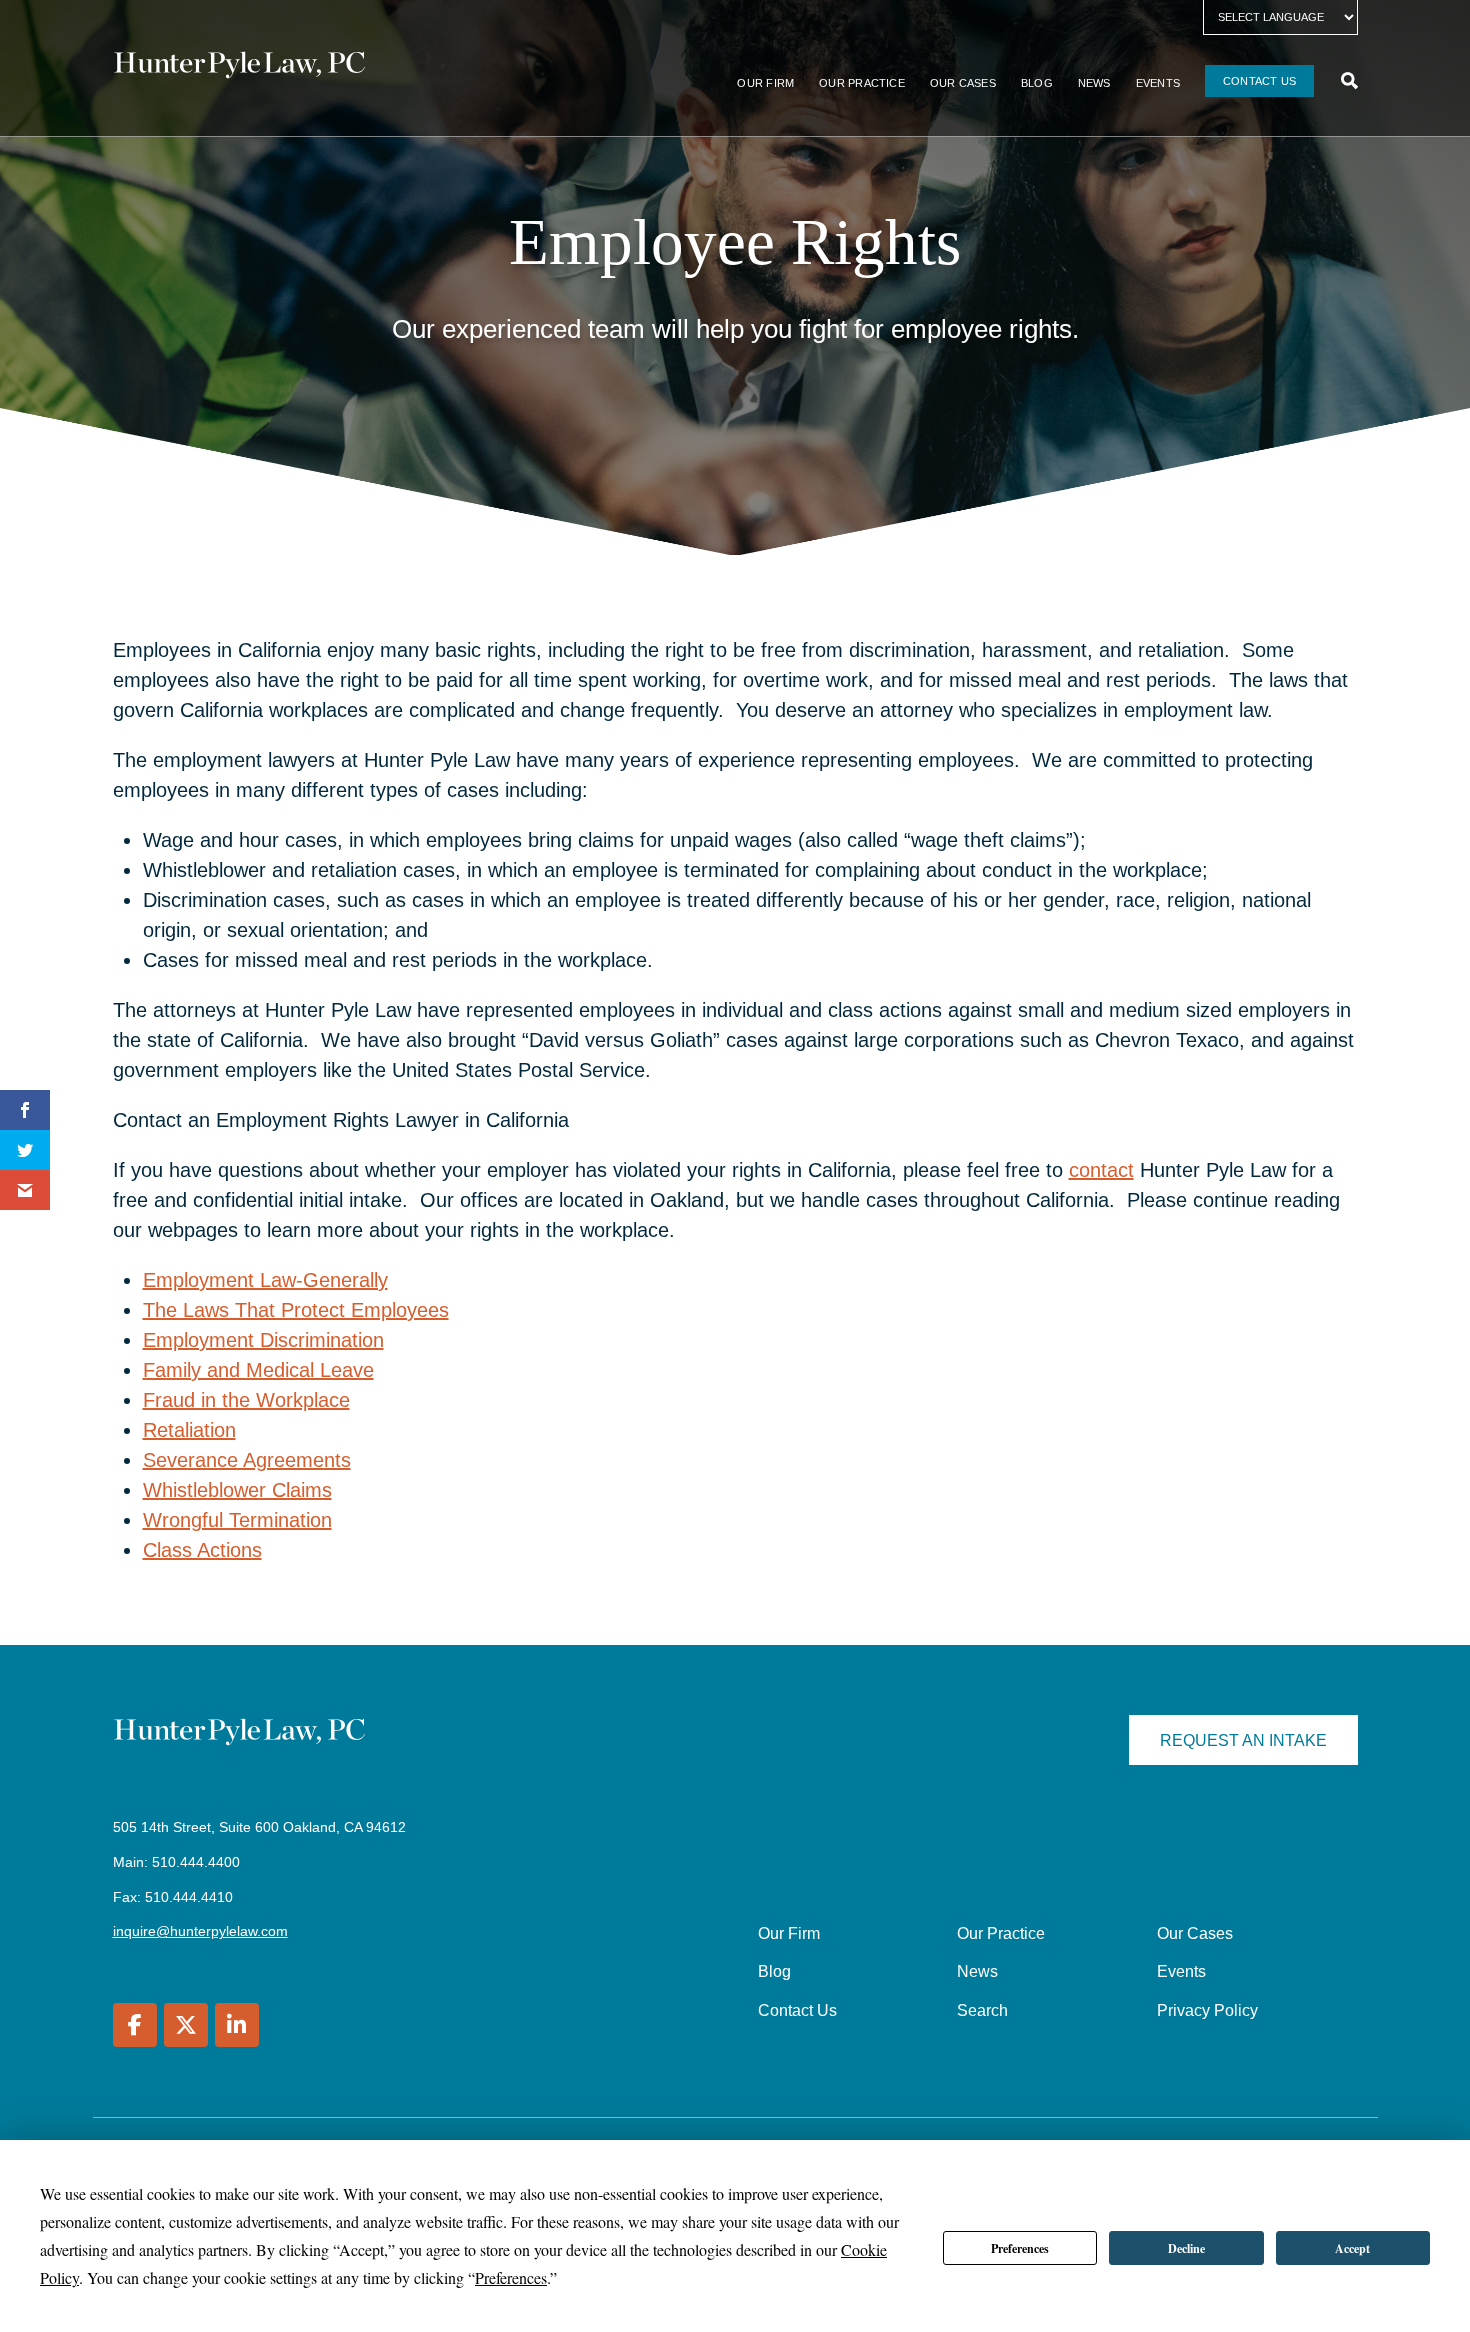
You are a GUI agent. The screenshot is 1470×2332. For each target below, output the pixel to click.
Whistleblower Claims (237, 1490)
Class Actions (202, 1550)
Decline (1186, 2248)
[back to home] (239, 68)
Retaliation (189, 1430)
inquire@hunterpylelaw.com (200, 1931)
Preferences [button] (511, 2277)
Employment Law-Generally (265, 1280)
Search (982, 2010)
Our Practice (862, 83)
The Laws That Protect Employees (296, 1310)
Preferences (1020, 2248)
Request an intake (1243, 1740)
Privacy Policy (1207, 2010)
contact (1101, 1170)
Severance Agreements (247, 1460)
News (1094, 83)
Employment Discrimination (263, 1340)
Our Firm (765, 83)
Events (1158, 83)
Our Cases (963, 83)
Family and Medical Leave (258, 1370)
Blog (1037, 83)
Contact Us (1259, 81)
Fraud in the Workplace (246, 1400)
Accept (1352, 2248)
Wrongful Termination (237, 1520)
